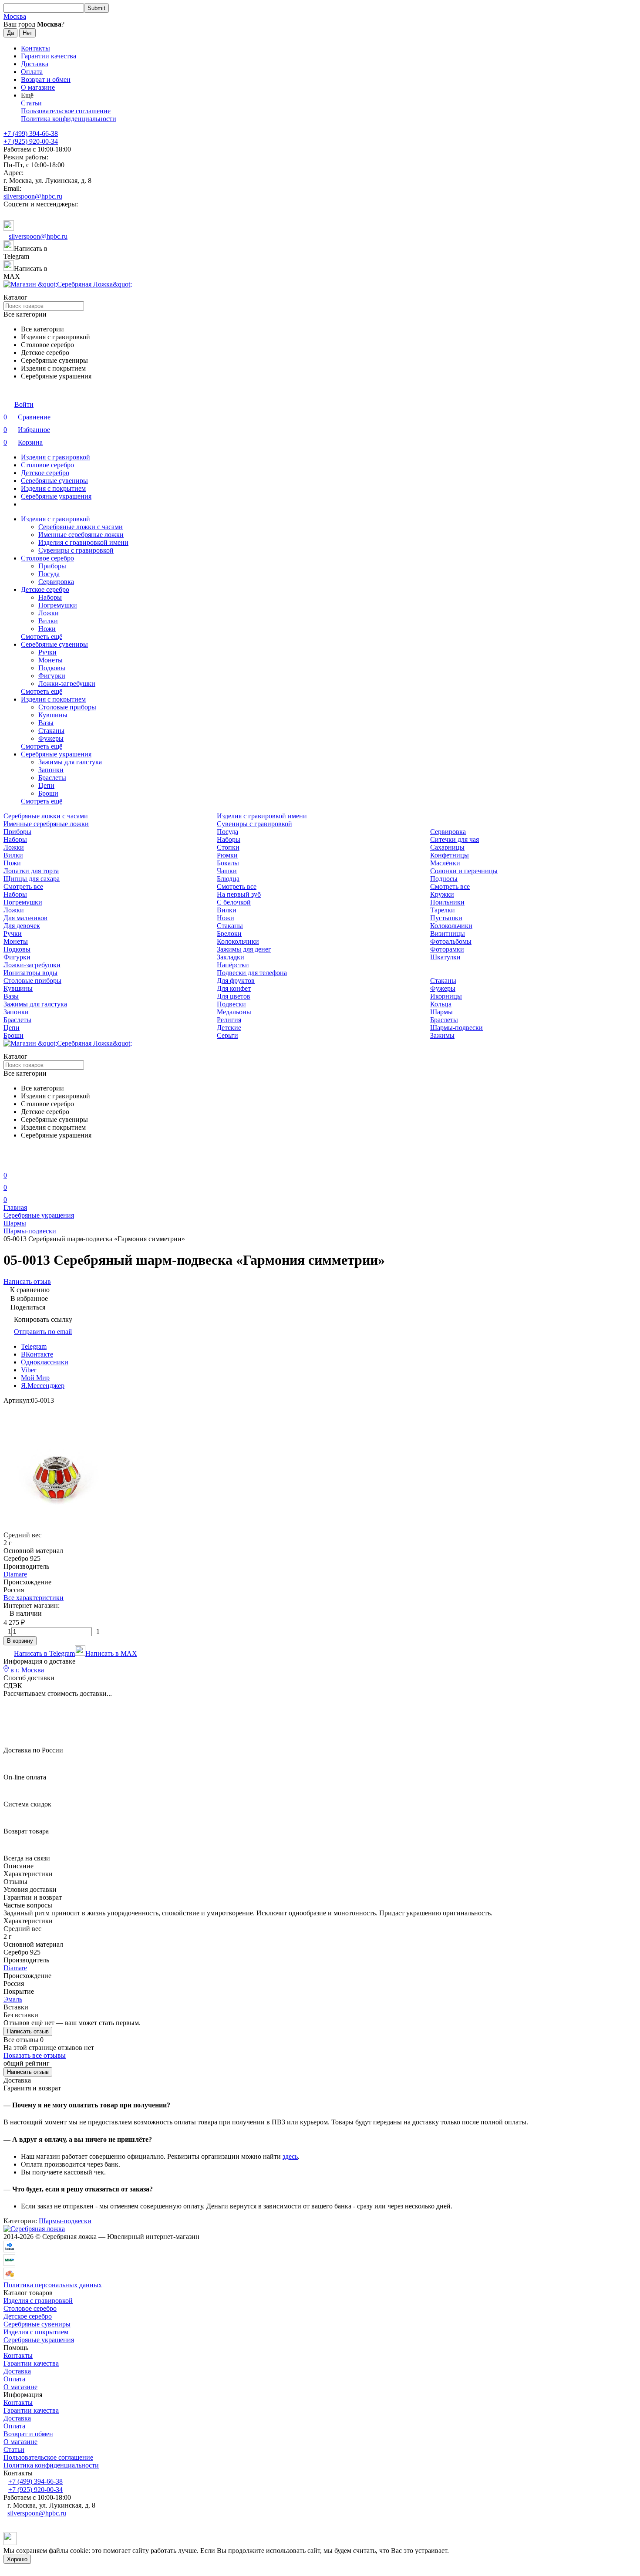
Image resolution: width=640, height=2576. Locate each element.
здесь (290, 2156)
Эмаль (13, 1999)
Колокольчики (451, 926)
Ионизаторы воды (30, 973)
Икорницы (446, 996)
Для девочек (22, 926)
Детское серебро (45, 473)
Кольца (441, 1004)
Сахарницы (447, 847)
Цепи (46, 785)
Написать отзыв (28, 2031)
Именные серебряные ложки (81, 535)
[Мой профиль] (9, 1163)
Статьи (31, 103)
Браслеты (52, 778)
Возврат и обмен (46, 79)
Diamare (15, 1574)
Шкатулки (445, 957)
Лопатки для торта (31, 871)
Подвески (231, 1004)
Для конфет (234, 988)
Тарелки (443, 910)
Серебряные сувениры (54, 481)
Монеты (51, 660)
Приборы (52, 566)
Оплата (32, 72)
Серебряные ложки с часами (81, 527)
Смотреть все (23, 886)
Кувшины (53, 715)
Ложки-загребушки (67, 684)
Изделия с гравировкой (56, 457)
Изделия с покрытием (53, 488)
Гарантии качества (49, 56)
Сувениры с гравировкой (76, 550)
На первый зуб (239, 894)
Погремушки (58, 605)
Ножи (47, 629)
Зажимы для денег (244, 949)
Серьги (227, 1035)
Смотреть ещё (42, 636)
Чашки (227, 871)
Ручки (47, 652)
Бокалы (228, 863)
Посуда (49, 574)
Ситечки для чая (455, 839)
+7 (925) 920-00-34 (31, 141)
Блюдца (228, 879)
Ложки (49, 613)
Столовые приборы (67, 707)
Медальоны (234, 1012)
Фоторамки (447, 949)
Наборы (50, 597)
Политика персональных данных (53, 2285)
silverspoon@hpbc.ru (33, 196)
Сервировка (56, 582)
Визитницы (448, 934)
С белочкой (234, 902)
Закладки (231, 957)
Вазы (46, 723)
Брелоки (229, 934)
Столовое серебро (47, 465)
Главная (15, 1207)
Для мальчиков (25, 918)
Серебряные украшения (56, 496)
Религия (229, 1020)
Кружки (442, 894)
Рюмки (227, 855)
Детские (229, 1028)
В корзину (20, 1641)
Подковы (52, 668)
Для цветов (234, 996)
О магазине (38, 87)
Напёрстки (233, 965)
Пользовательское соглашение (66, 111)
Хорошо (17, 2559)
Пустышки (446, 918)
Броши (48, 793)
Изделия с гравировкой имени (83, 542)
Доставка (35, 64)
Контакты (35, 48)
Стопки (228, 847)
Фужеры (51, 738)
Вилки (48, 621)
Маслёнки (445, 863)
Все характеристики (34, 1598)
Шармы (441, 1012)
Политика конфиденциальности (69, 119)
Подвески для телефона (252, 973)
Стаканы (51, 731)
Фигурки (52, 676)
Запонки (51, 770)
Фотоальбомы (451, 941)
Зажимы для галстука (70, 762)
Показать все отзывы (35, 2055)
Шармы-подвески (456, 1028)
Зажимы (442, 1035)
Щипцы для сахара (32, 879)
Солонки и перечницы (464, 871)
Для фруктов (236, 981)
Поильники (447, 902)
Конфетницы (450, 855)
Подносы (444, 879)
